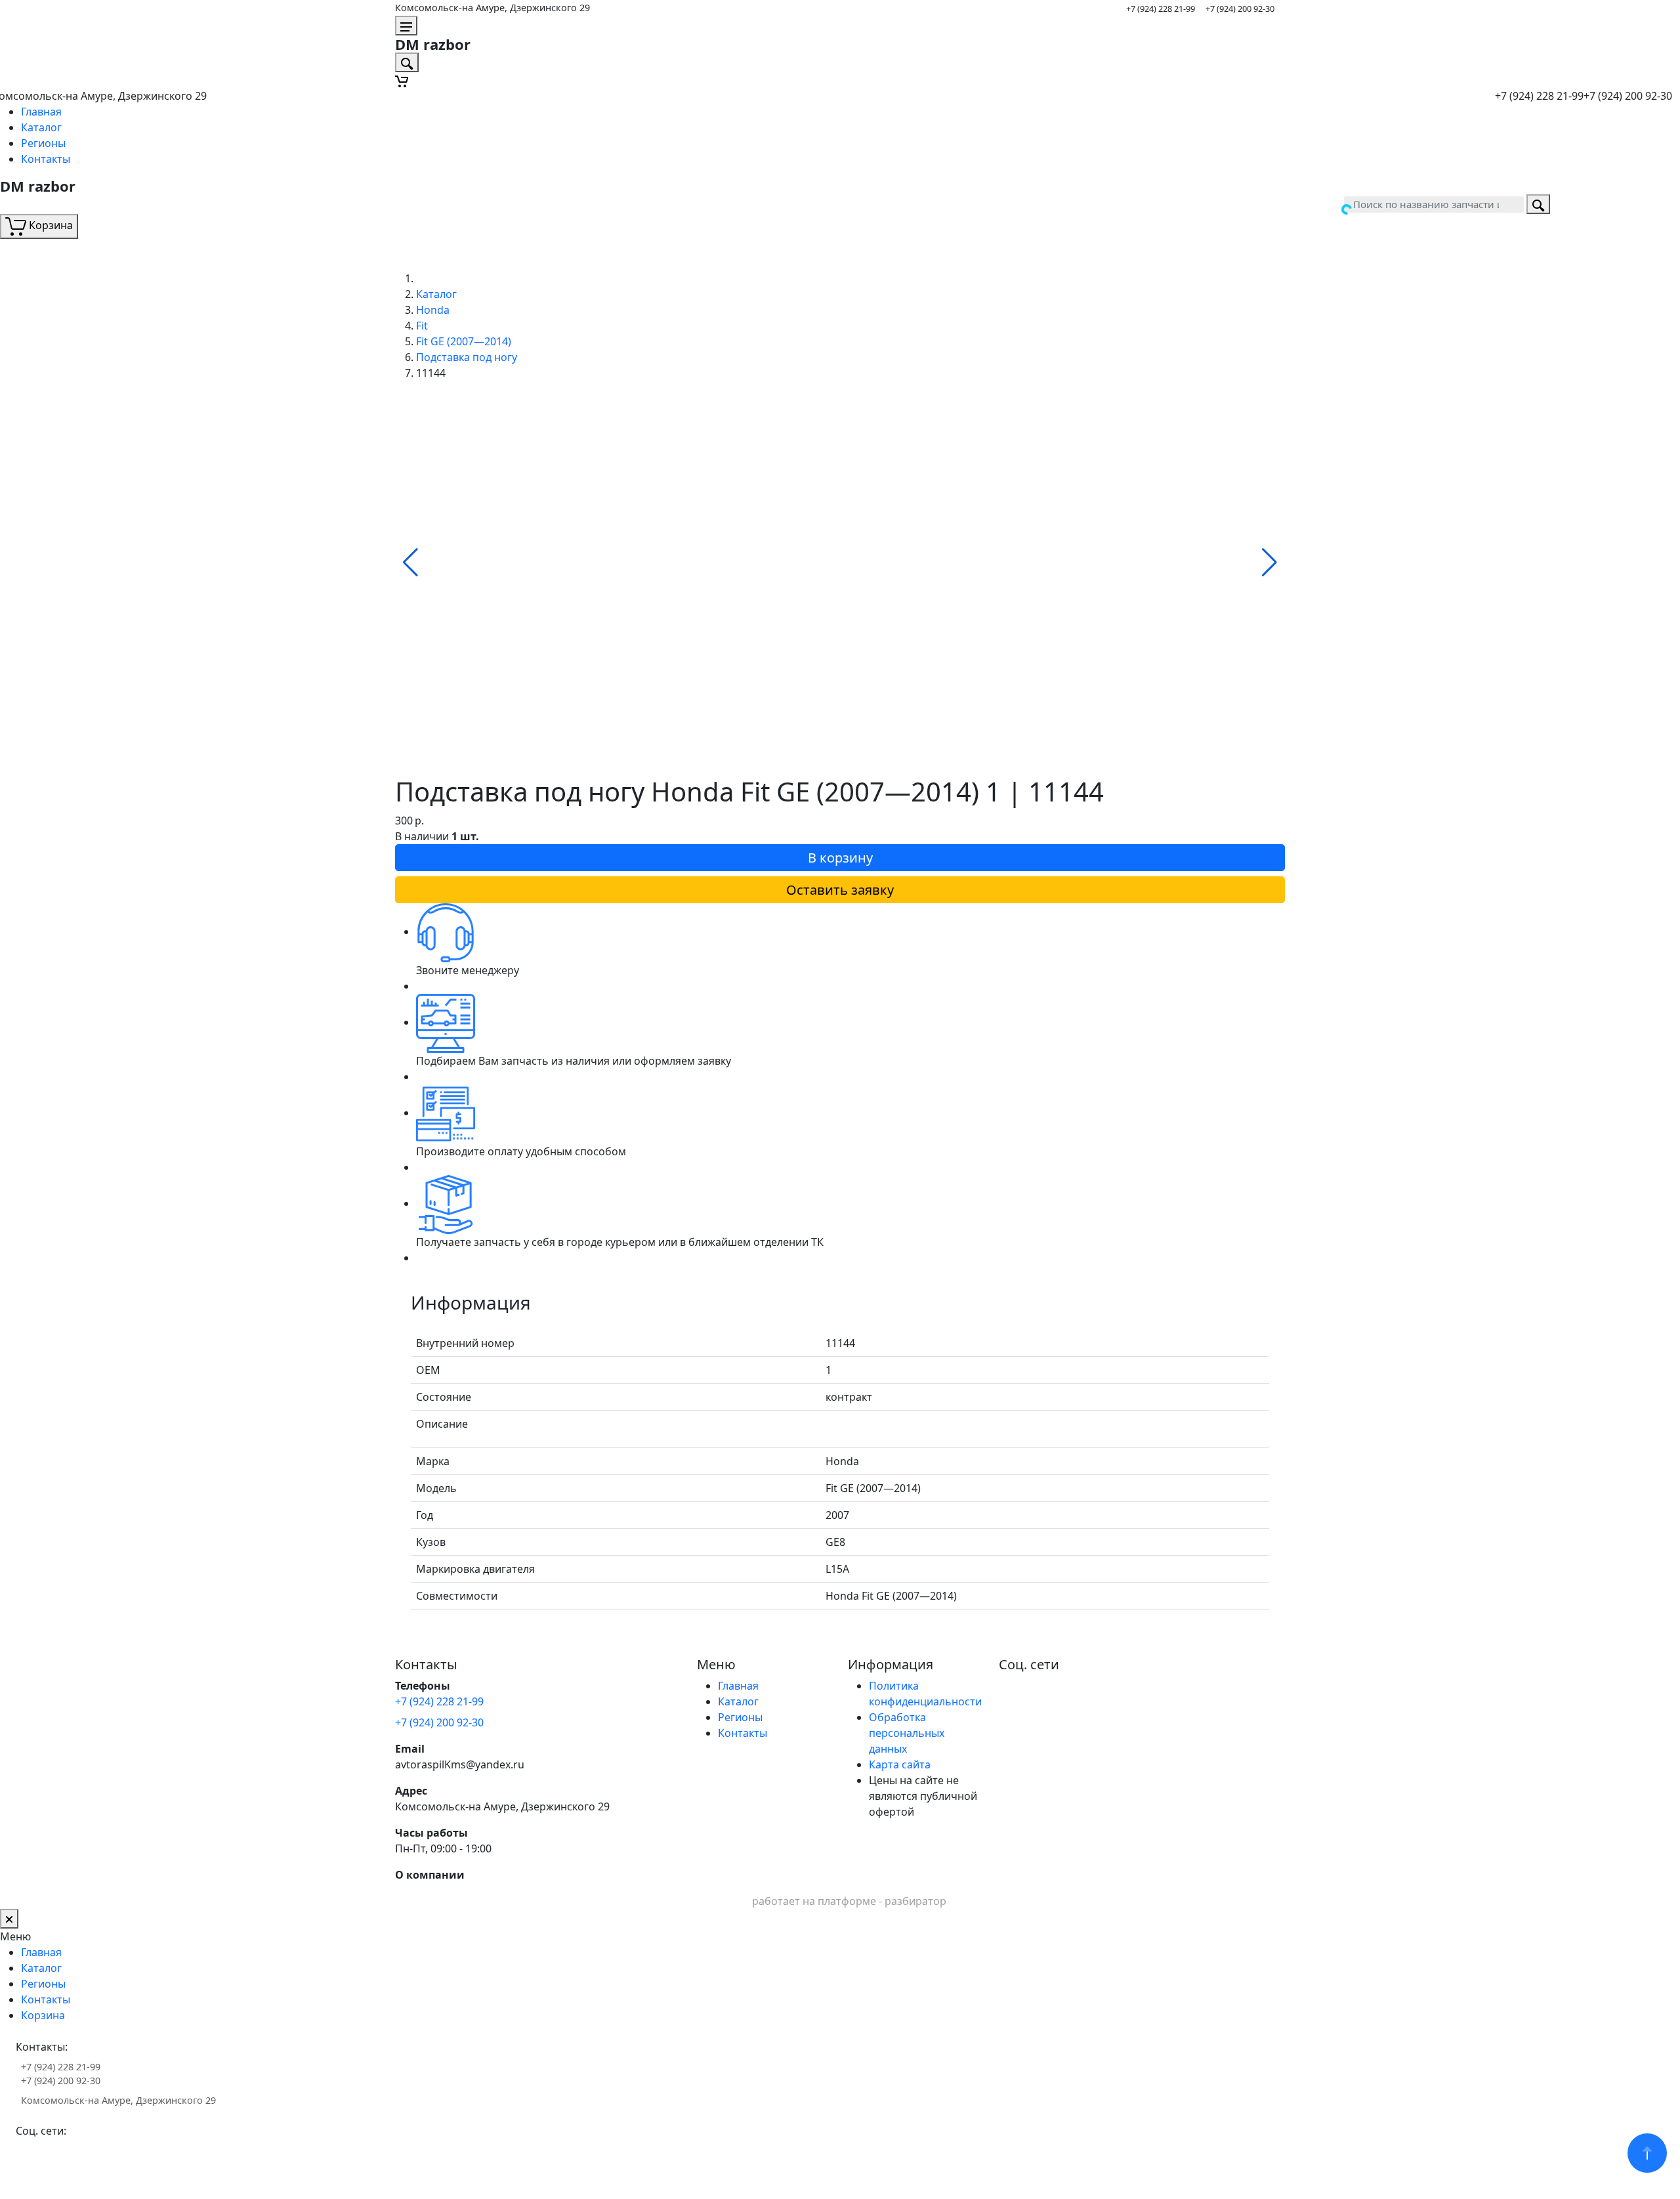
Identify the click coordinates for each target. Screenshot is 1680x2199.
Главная (41, 112)
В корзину (840, 858)
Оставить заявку (840, 890)
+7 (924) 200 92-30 (1240, 9)
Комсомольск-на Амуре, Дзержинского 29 (493, 8)
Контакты (46, 159)
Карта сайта (900, 1764)
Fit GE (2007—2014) (464, 341)
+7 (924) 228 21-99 (1161, 9)
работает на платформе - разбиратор (849, 1901)
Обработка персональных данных (907, 1733)
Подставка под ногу (467, 357)
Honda (433, 310)
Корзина (43, 2015)
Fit (422, 326)
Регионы (43, 143)
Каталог (41, 127)
